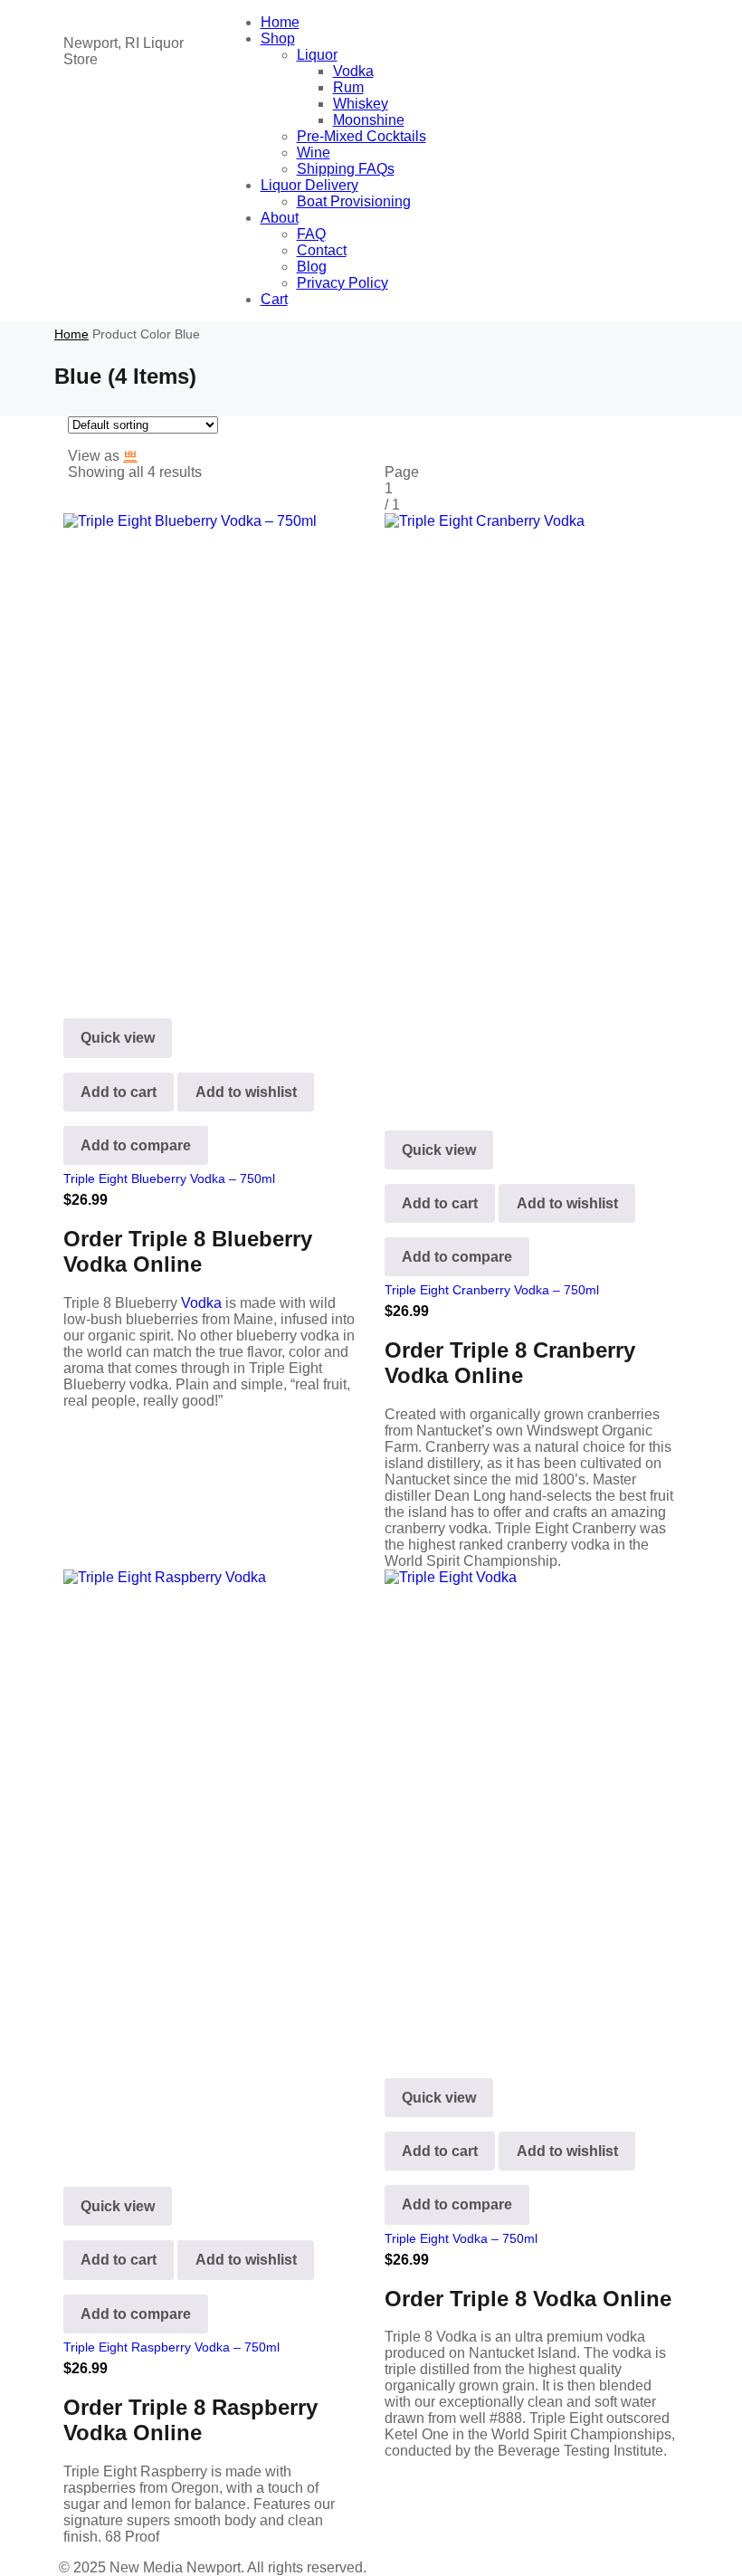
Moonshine (369, 120)
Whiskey (361, 104)
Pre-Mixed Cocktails (361, 136)
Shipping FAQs (346, 169)
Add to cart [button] (119, 1092)
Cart (274, 299)
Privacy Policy (342, 283)
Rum (348, 87)
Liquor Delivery (309, 185)
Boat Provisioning (354, 201)
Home (280, 22)
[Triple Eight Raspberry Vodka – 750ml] (210, 1864)
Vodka (353, 71)
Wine (314, 153)
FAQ (311, 234)
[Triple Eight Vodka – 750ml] (532, 1809)
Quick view (118, 1038)
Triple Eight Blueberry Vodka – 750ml (169, 1178)
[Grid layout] (130, 456)
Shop (278, 38)
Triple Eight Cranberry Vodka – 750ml (492, 1290)
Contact (322, 250)
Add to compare (136, 1145)
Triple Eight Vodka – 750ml (461, 2238)
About (280, 218)
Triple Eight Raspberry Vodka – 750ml (171, 2347)
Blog (312, 267)
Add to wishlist (246, 1092)
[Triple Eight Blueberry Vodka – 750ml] (210, 752)
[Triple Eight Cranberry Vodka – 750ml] (532, 807)
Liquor (317, 55)
